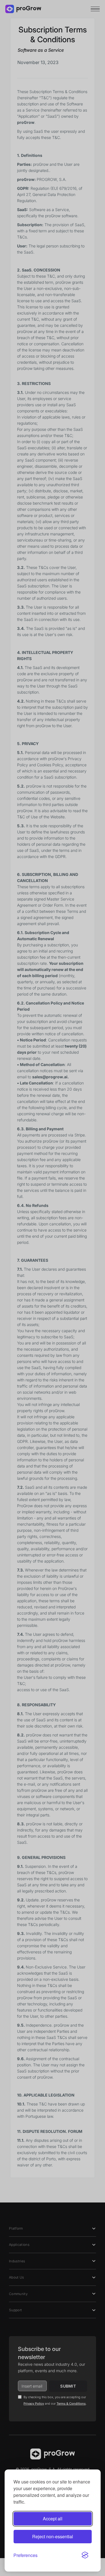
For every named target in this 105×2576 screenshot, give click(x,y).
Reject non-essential (53, 2536)
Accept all (53, 2519)
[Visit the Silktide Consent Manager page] (85, 2555)
